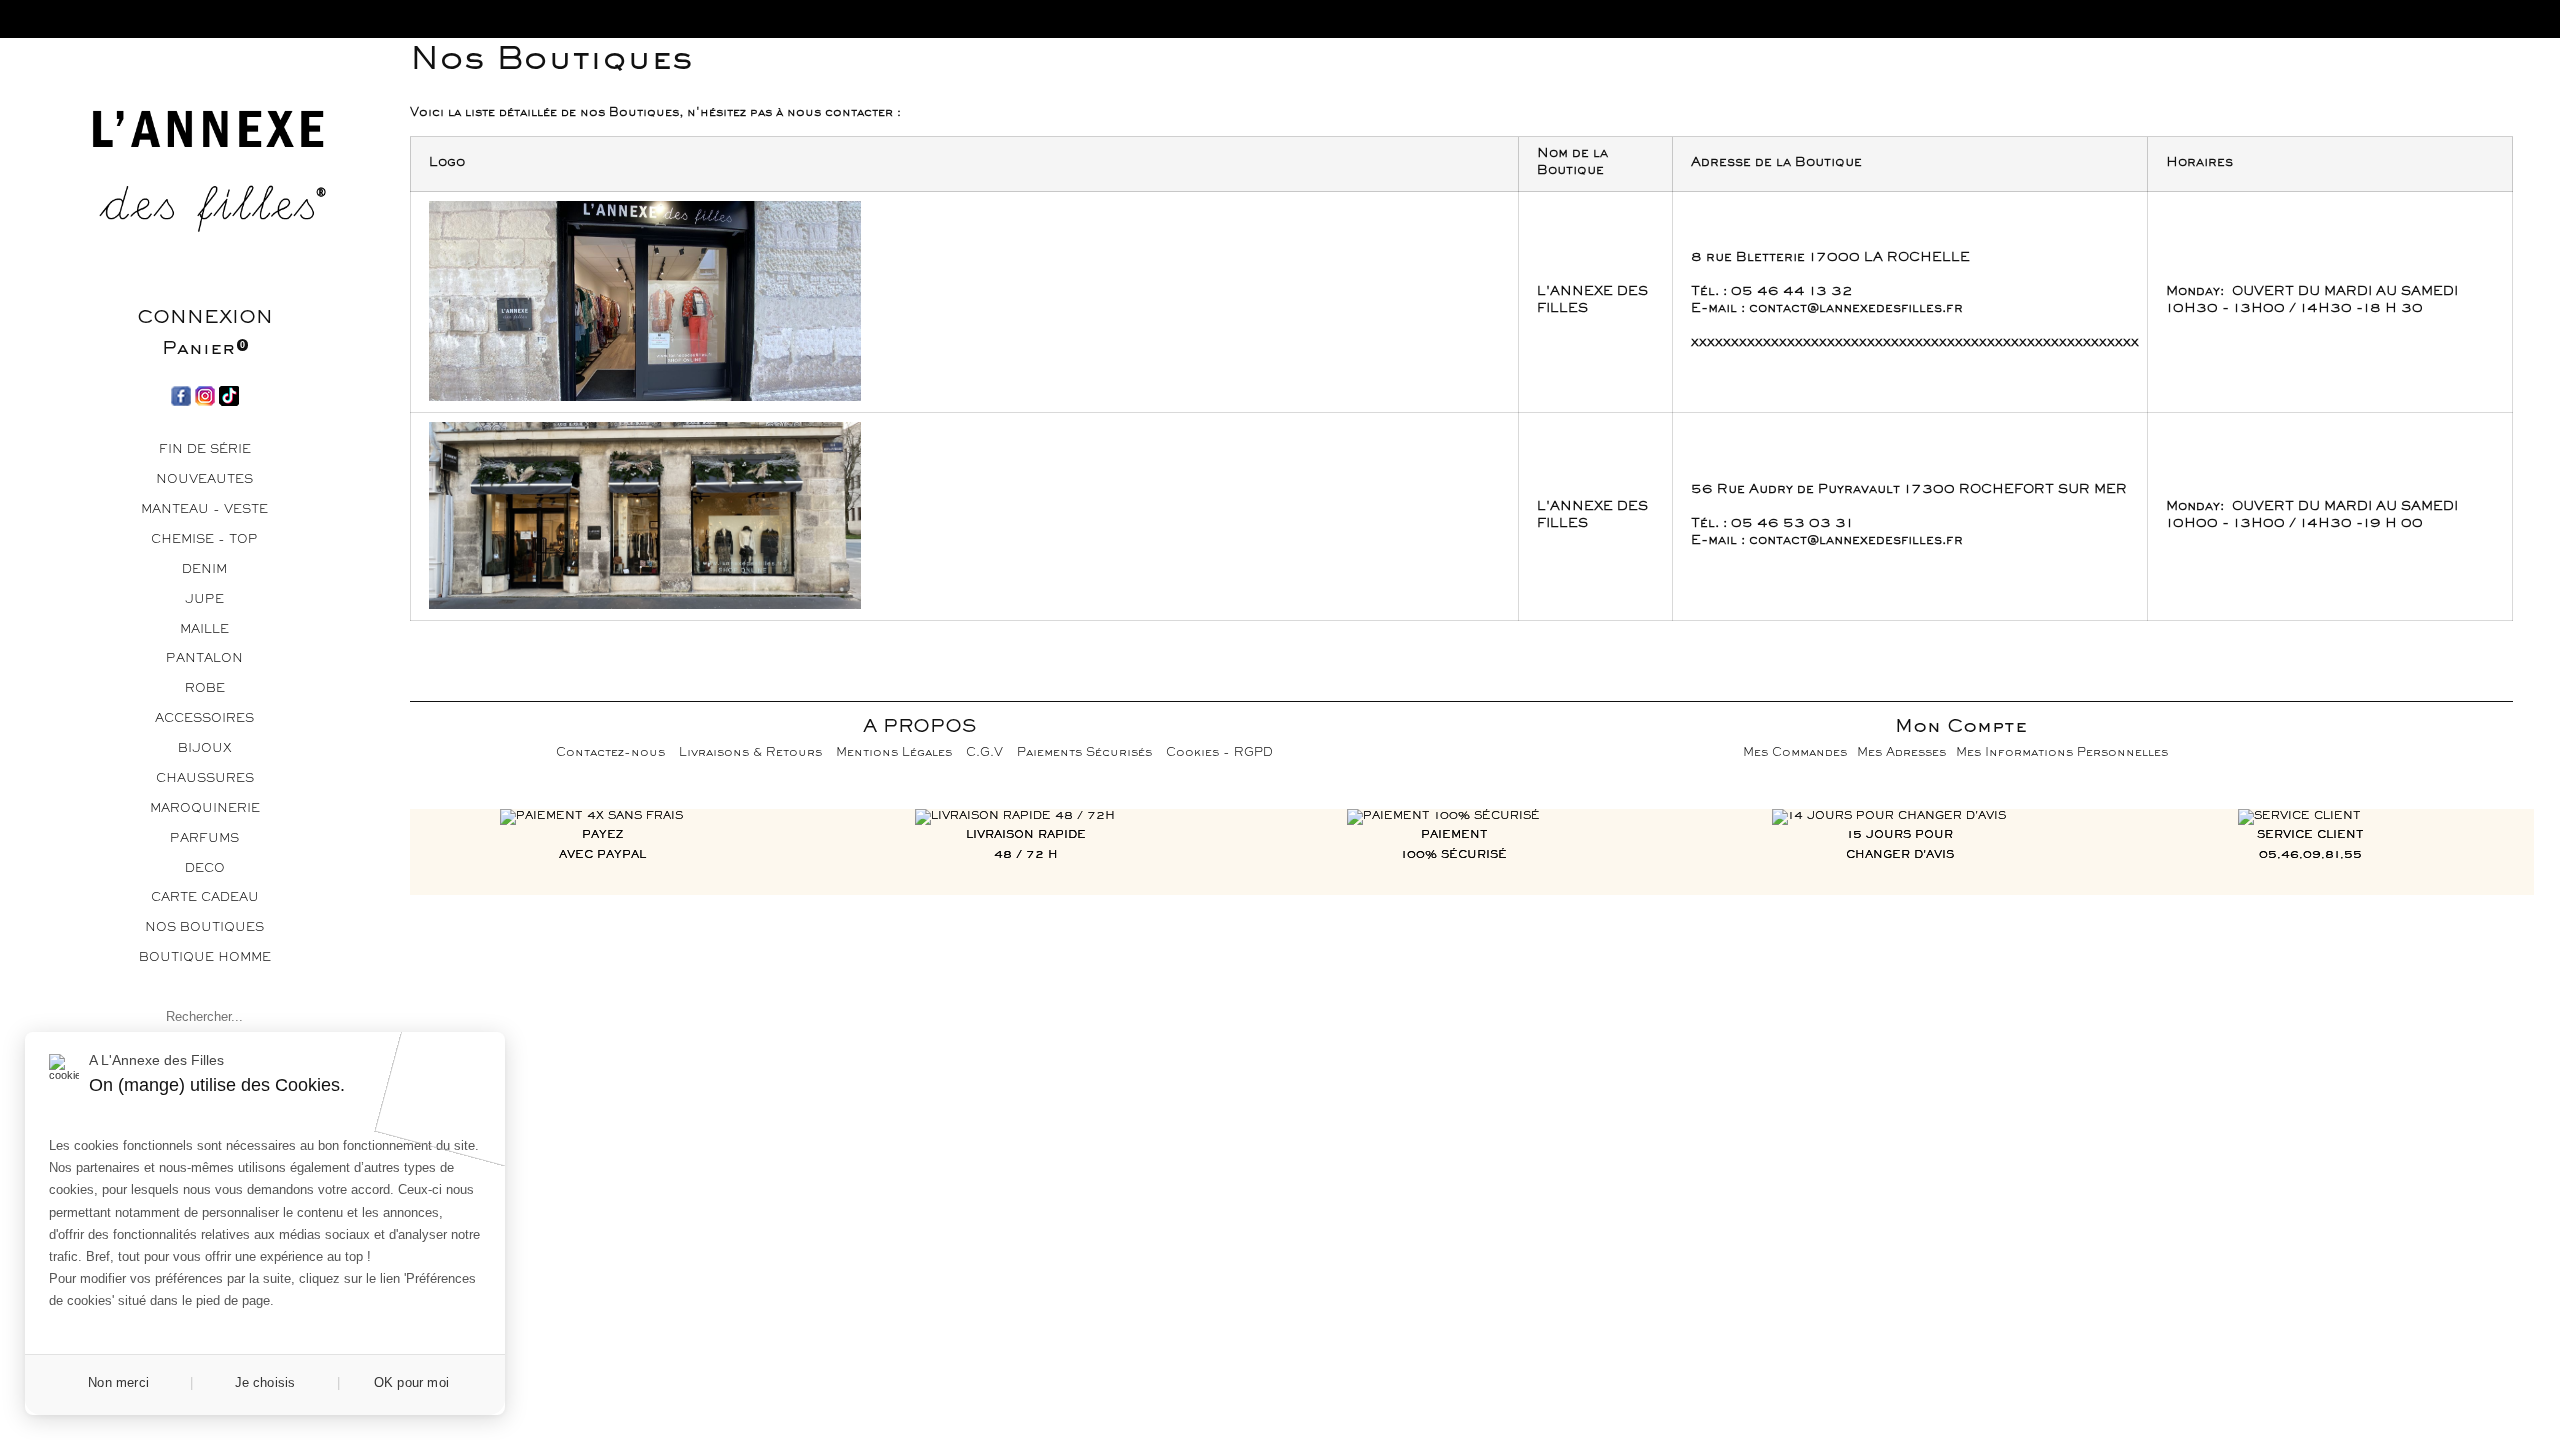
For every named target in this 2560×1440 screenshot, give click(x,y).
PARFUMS (204, 839)
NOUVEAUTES (204, 480)
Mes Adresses (1901, 753)
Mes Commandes (1795, 753)
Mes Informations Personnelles (2062, 753)
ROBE (205, 689)
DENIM (204, 570)
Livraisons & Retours (750, 753)
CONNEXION (205, 318)
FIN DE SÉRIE (205, 450)
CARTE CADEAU (205, 898)
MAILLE (204, 630)
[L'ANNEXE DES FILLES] (204, 177)
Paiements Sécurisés (1084, 753)
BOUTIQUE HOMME (205, 958)
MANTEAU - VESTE (204, 510)
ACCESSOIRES (204, 719)
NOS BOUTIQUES (204, 928)
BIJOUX (205, 749)
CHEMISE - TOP (204, 540)
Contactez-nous (610, 753)
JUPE (204, 600)
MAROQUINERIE (205, 809)
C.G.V (984, 753)
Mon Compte (1961, 727)
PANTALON (204, 659)
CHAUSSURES (205, 779)
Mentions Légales (894, 753)
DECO (205, 869)
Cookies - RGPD (1219, 753)
